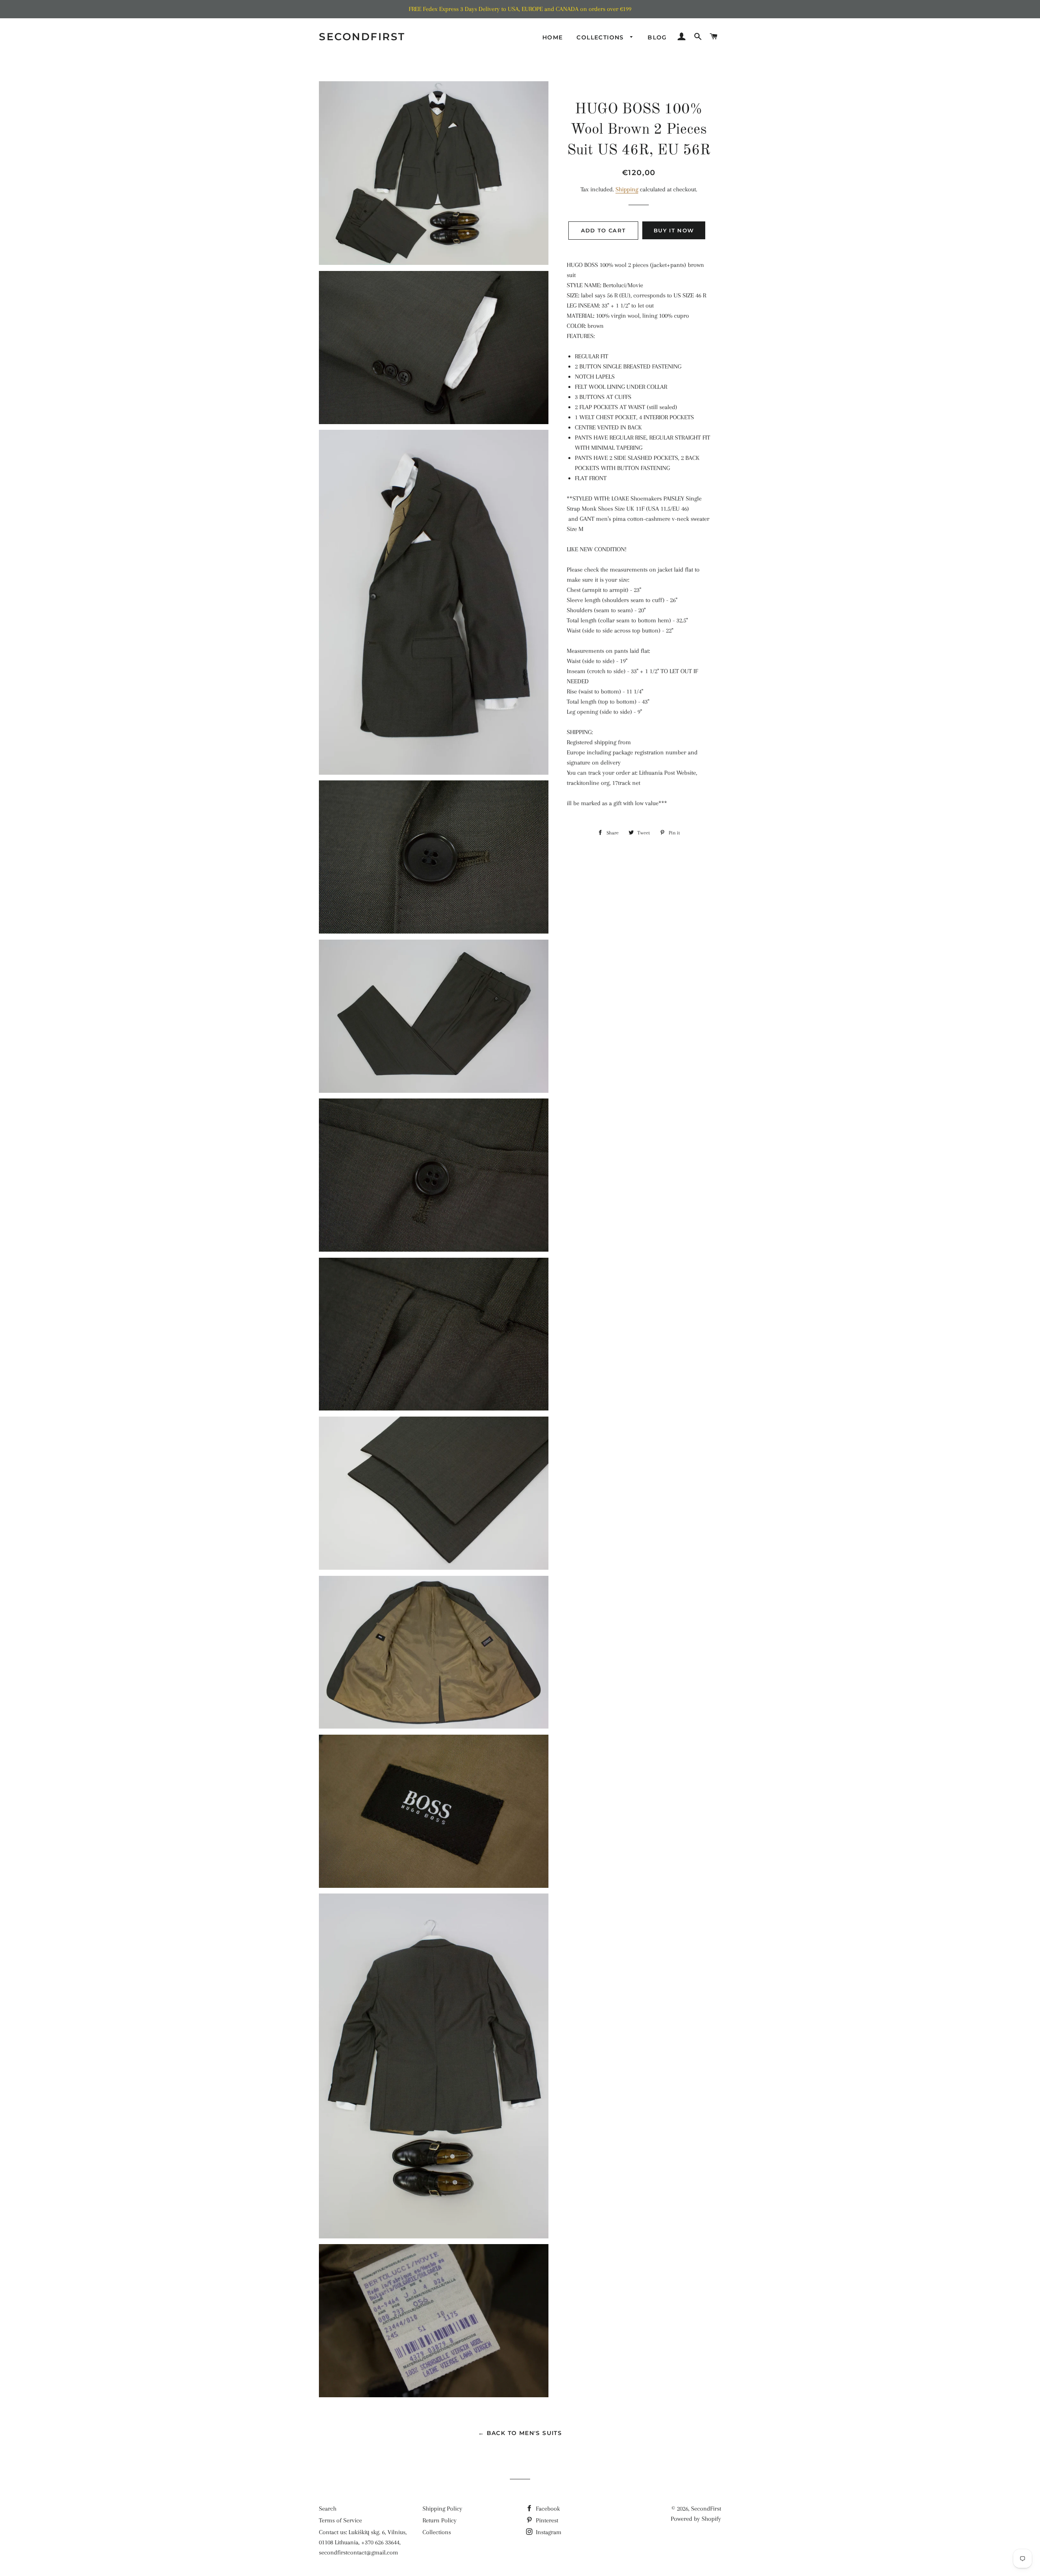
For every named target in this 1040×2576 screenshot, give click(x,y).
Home (553, 37)
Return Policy (440, 2520)
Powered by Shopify (696, 2519)
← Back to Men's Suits (520, 2433)
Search (328, 2509)
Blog (657, 37)
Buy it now (674, 230)
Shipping (627, 189)
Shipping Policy (442, 2509)
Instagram (548, 2532)
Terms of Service (340, 2520)
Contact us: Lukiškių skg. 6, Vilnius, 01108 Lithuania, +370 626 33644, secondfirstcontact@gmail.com (363, 2542)
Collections (601, 37)
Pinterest (546, 2520)
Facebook (547, 2509)
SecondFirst (362, 37)
